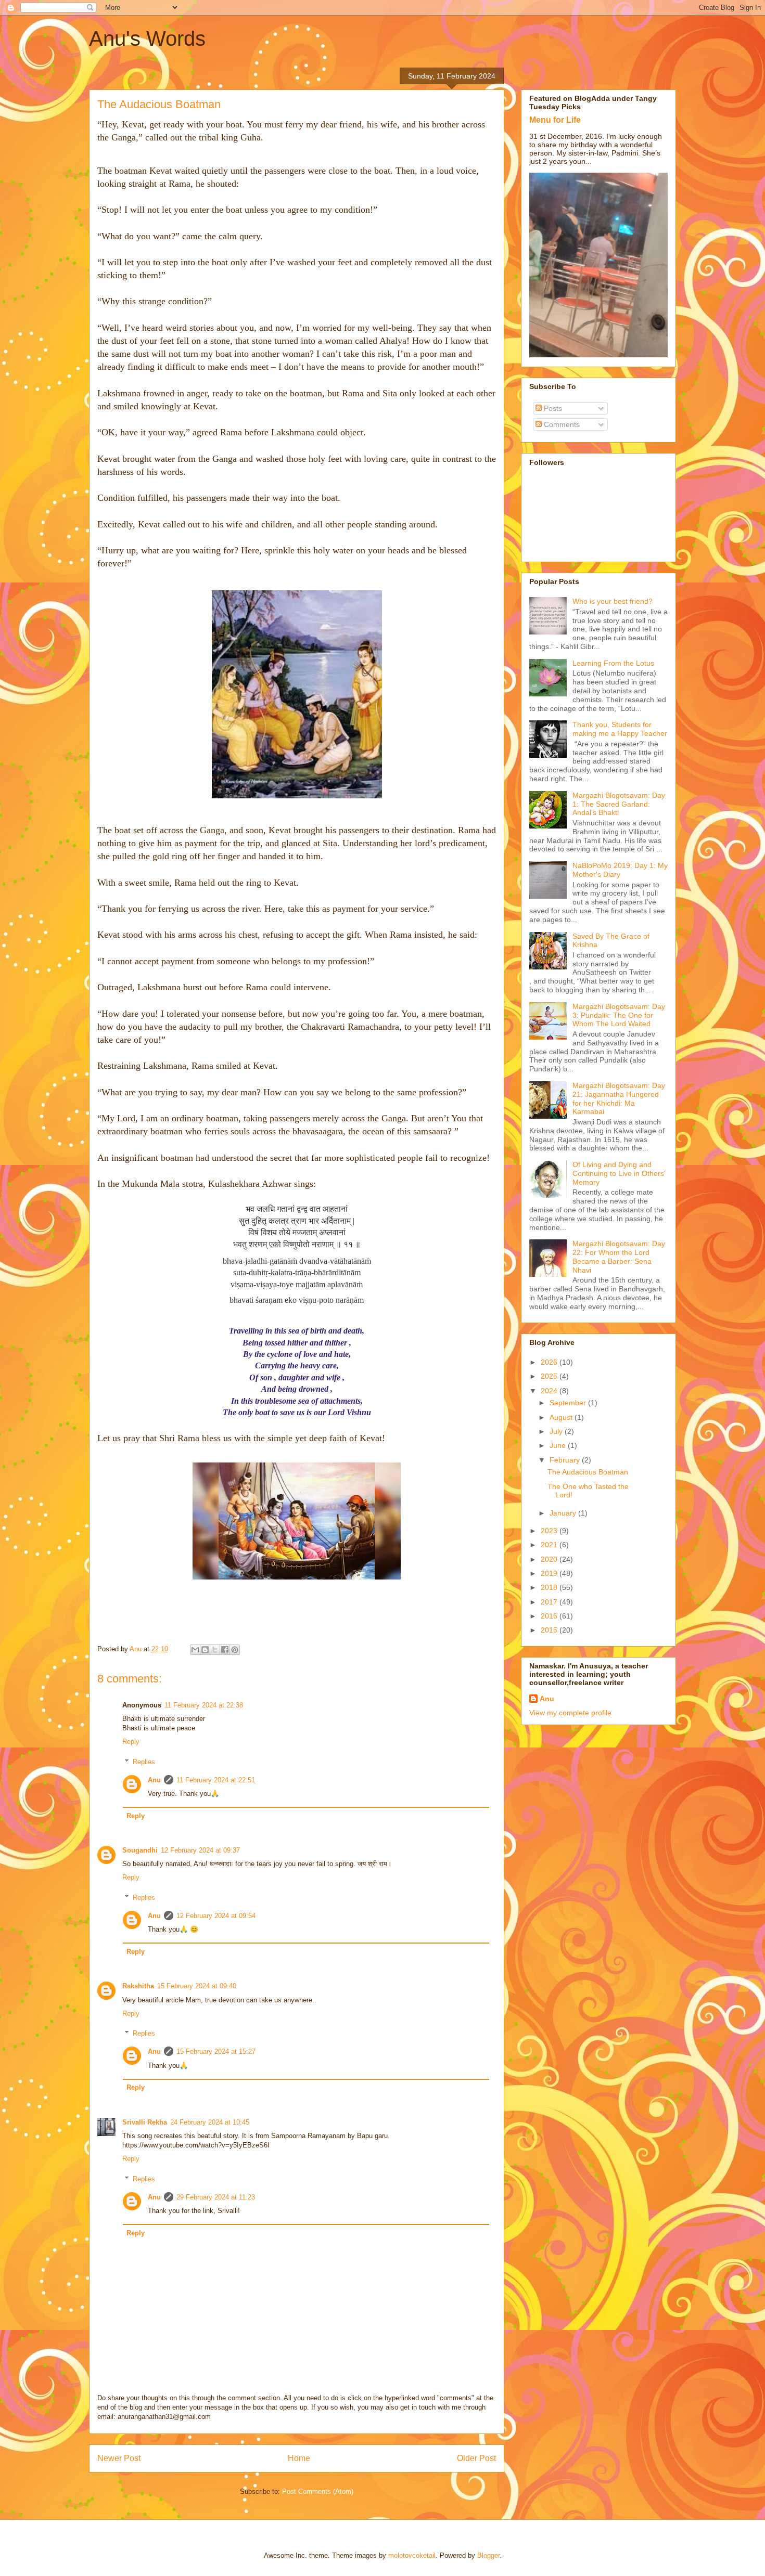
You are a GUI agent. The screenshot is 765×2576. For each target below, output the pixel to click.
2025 (550, 1376)
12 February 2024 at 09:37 (200, 1850)
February (566, 1460)
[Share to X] (215, 1650)
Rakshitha (138, 1986)
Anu (154, 1780)
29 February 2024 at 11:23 (216, 2197)
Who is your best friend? (613, 601)
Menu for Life (555, 120)
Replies (144, 1762)
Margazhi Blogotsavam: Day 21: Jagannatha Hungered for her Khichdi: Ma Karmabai (619, 1098)
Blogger (488, 2555)
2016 (550, 1616)
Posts (552, 408)
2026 (550, 1362)
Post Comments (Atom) (318, 2491)
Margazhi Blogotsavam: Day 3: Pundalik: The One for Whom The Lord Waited (619, 1015)
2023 (550, 1531)
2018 (550, 1587)
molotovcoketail (412, 2555)
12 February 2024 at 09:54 (216, 1916)
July (557, 1431)
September (569, 1403)
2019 (550, 1573)
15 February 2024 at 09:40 (197, 1986)
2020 (550, 1559)
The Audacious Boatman (588, 1472)
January (564, 1513)
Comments (561, 424)
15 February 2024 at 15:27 (216, 2051)
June (559, 1445)
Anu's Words (147, 38)
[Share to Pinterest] (235, 1650)
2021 (550, 1545)
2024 (550, 1391)
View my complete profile (570, 1713)
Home (299, 2458)
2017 (550, 1602)
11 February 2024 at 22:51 (216, 1780)
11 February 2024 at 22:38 (204, 1705)
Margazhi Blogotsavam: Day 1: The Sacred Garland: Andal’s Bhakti (619, 804)
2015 (550, 1630)
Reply (131, 1742)
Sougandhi (140, 1850)
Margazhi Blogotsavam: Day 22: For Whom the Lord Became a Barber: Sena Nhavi (619, 1257)
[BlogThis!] (205, 1650)
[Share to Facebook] (225, 1650)
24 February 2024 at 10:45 (210, 2122)
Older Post (476, 2458)
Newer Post (119, 2458)
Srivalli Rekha (145, 2122)
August (562, 1417)
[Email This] (195, 1650)
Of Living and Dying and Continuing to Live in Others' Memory (619, 1173)
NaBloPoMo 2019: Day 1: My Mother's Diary (620, 870)
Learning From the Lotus (613, 663)
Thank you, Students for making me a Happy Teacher (620, 729)
